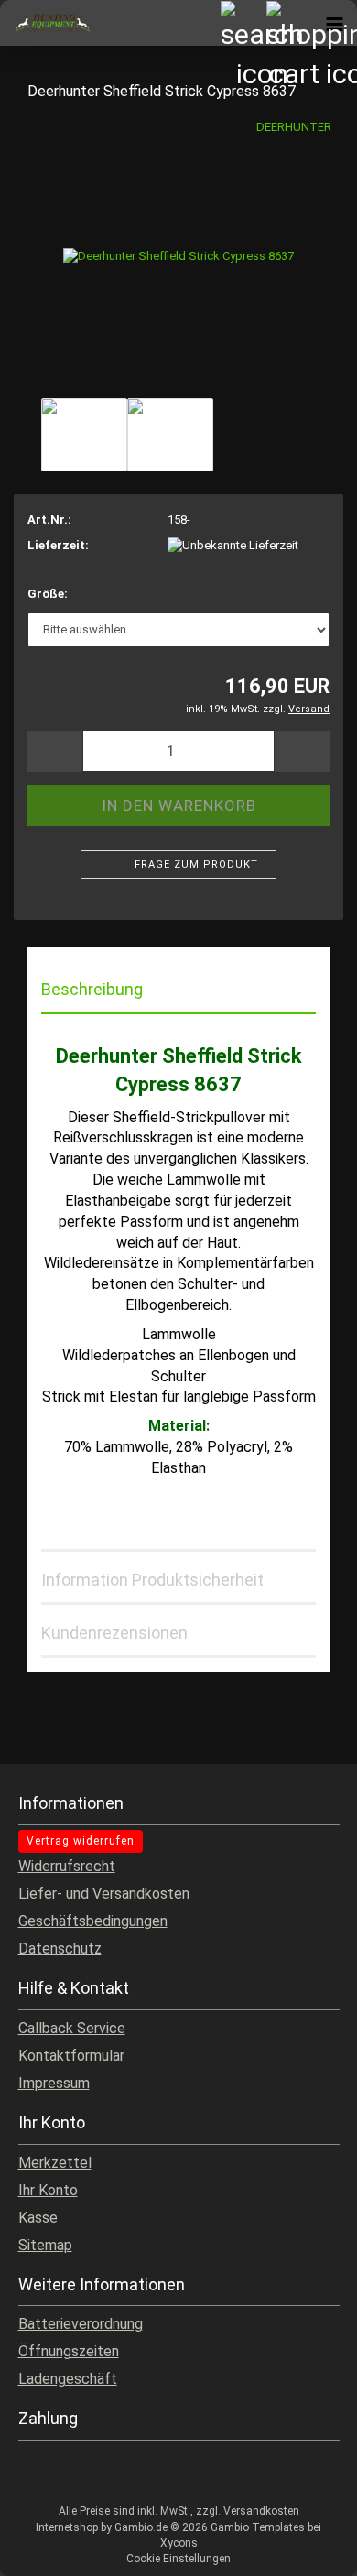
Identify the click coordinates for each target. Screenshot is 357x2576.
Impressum (54, 2083)
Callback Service (72, 2028)
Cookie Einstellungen (178, 2559)
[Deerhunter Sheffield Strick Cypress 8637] (178, 255)
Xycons (179, 2543)
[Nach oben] (307, 2549)
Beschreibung (92, 989)
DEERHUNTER (294, 127)
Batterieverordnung (81, 2324)
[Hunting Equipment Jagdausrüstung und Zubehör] (46, 23)
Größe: (48, 594)
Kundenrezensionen (114, 1633)
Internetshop (67, 2527)
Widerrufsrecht (67, 1866)
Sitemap (45, 2245)
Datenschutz (60, 1948)
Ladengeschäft (68, 2379)
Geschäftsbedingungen (93, 1921)
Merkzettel (55, 2163)
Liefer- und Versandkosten (104, 1894)
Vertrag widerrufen (81, 1841)
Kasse (38, 2218)
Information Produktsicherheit (152, 1580)
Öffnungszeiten (69, 2351)
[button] (55, 751)
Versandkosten (261, 2511)
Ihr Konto (48, 2190)
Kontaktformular (71, 2056)
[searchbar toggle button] (243, 23)
